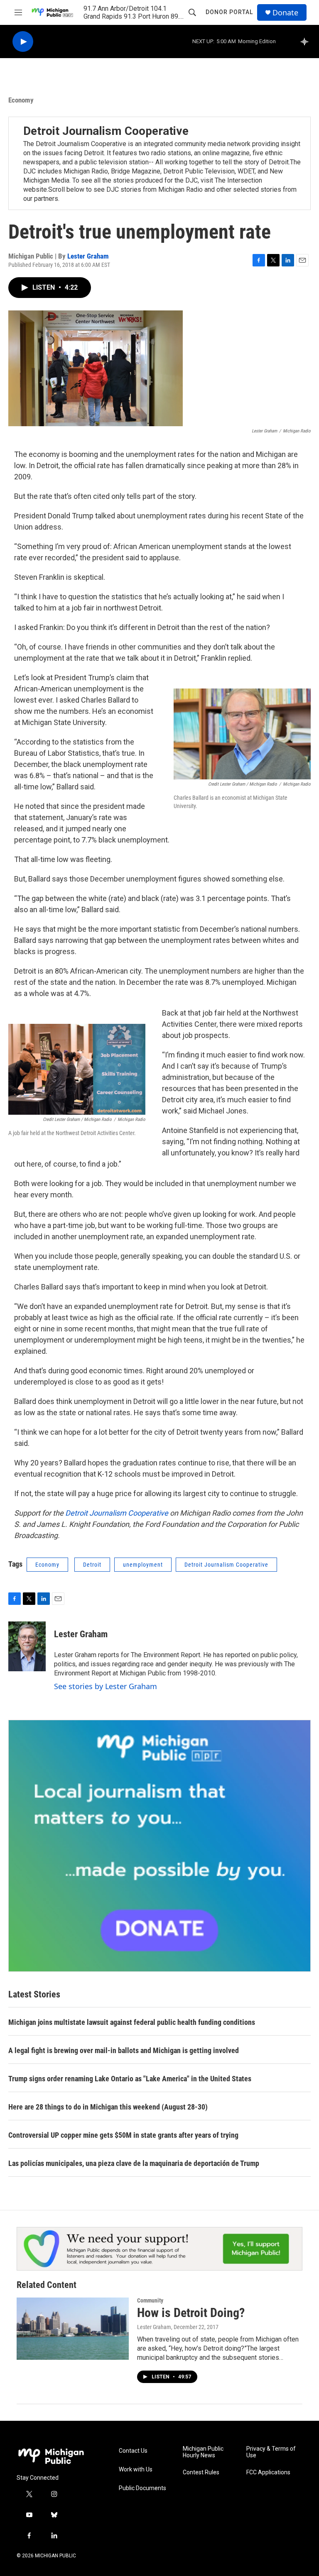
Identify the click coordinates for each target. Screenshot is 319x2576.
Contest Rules (201, 2472)
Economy (21, 100)
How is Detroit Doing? (191, 2313)
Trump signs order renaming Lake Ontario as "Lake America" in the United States (130, 2079)
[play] (23, 42)
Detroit (92, 1565)
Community (150, 2300)
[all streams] (307, 42)
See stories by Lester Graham (106, 1686)
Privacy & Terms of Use (271, 2452)
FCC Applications (268, 2472)
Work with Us (136, 2470)
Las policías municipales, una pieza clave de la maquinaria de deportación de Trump (134, 2163)
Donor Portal (229, 12)
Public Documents (142, 2488)
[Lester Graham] (27, 1646)
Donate (285, 13)
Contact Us (133, 2451)
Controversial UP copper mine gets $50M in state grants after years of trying (123, 2135)
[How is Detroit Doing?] (73, 2329)
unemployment (143, 1565)
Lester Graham (88, 256)
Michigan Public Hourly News (203, 2452)
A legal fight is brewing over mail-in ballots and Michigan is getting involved (124, 2050)
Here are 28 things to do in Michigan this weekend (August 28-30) (108, 2107)
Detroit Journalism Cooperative (106, 131)
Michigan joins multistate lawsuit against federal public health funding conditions (132, 2022)
